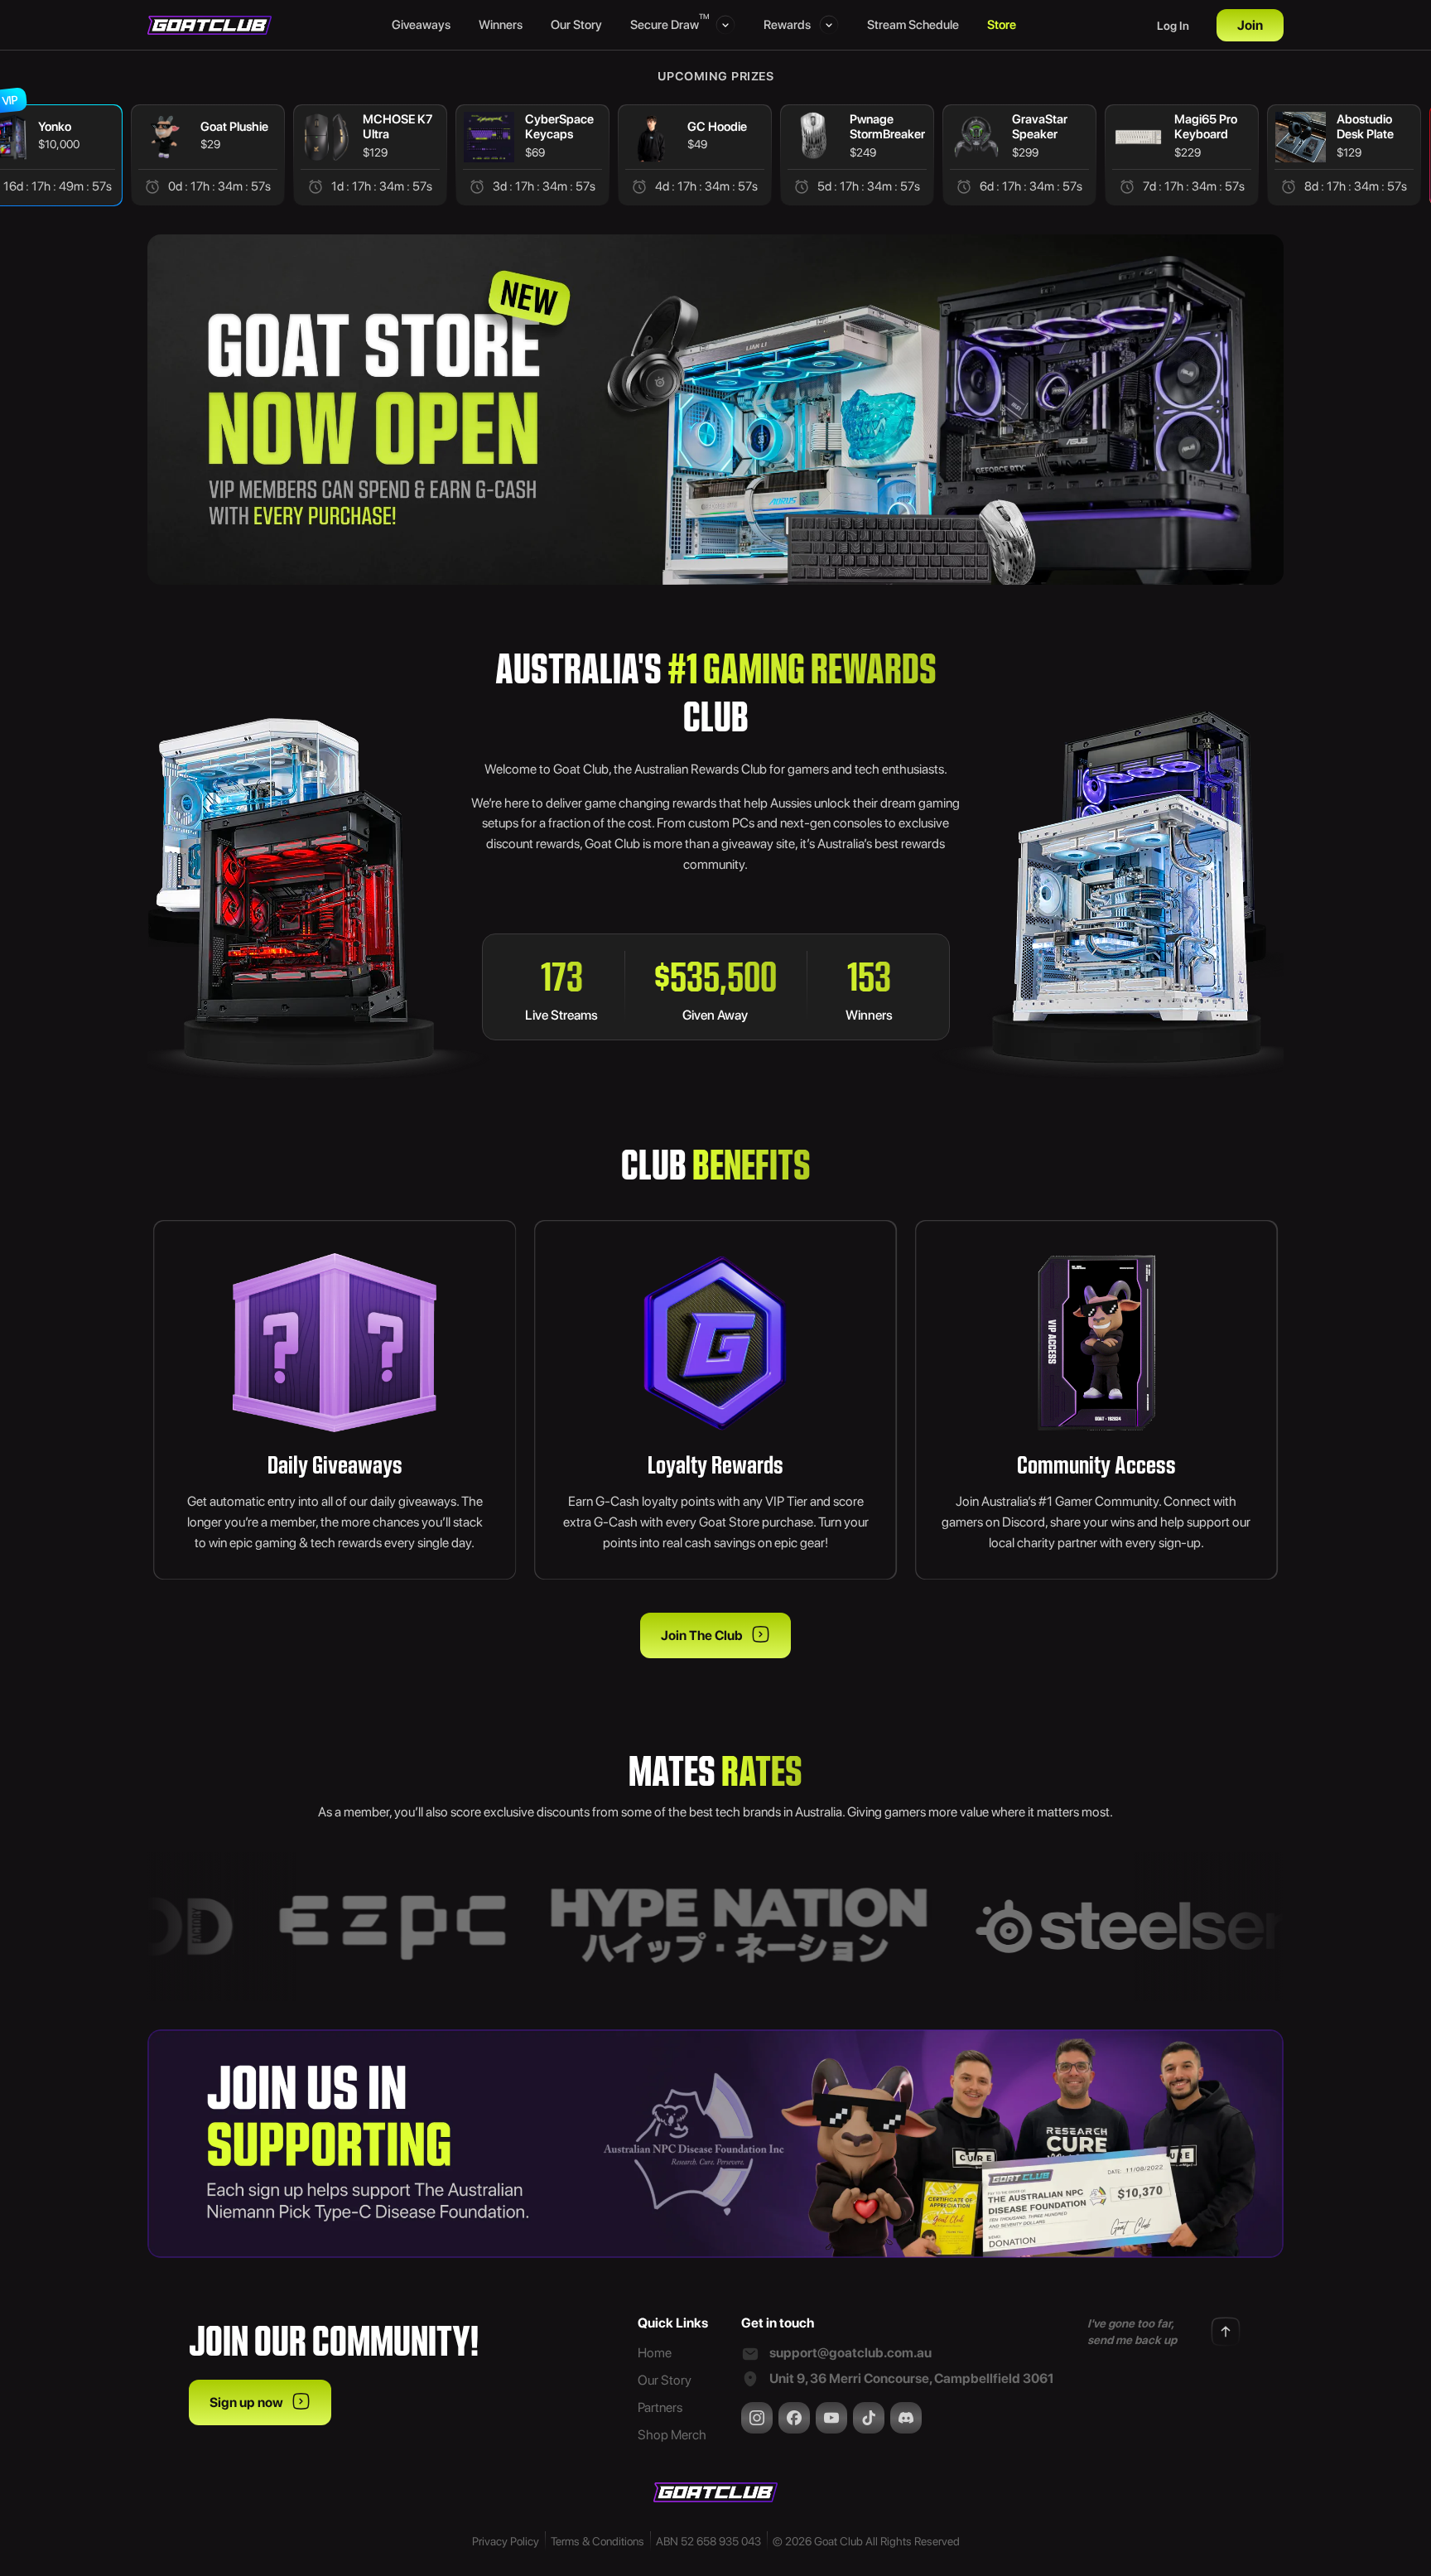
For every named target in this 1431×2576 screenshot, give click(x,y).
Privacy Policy (506, 2541)
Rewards (787, 25)
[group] (208, 155)
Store (1002, 25)
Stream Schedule (913, 25)
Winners (501, 25)
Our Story (576, 25)
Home (655, 2353)
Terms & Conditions (597, 2541)
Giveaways (421, 25)
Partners (660, 2407)
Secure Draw (669, 24)
